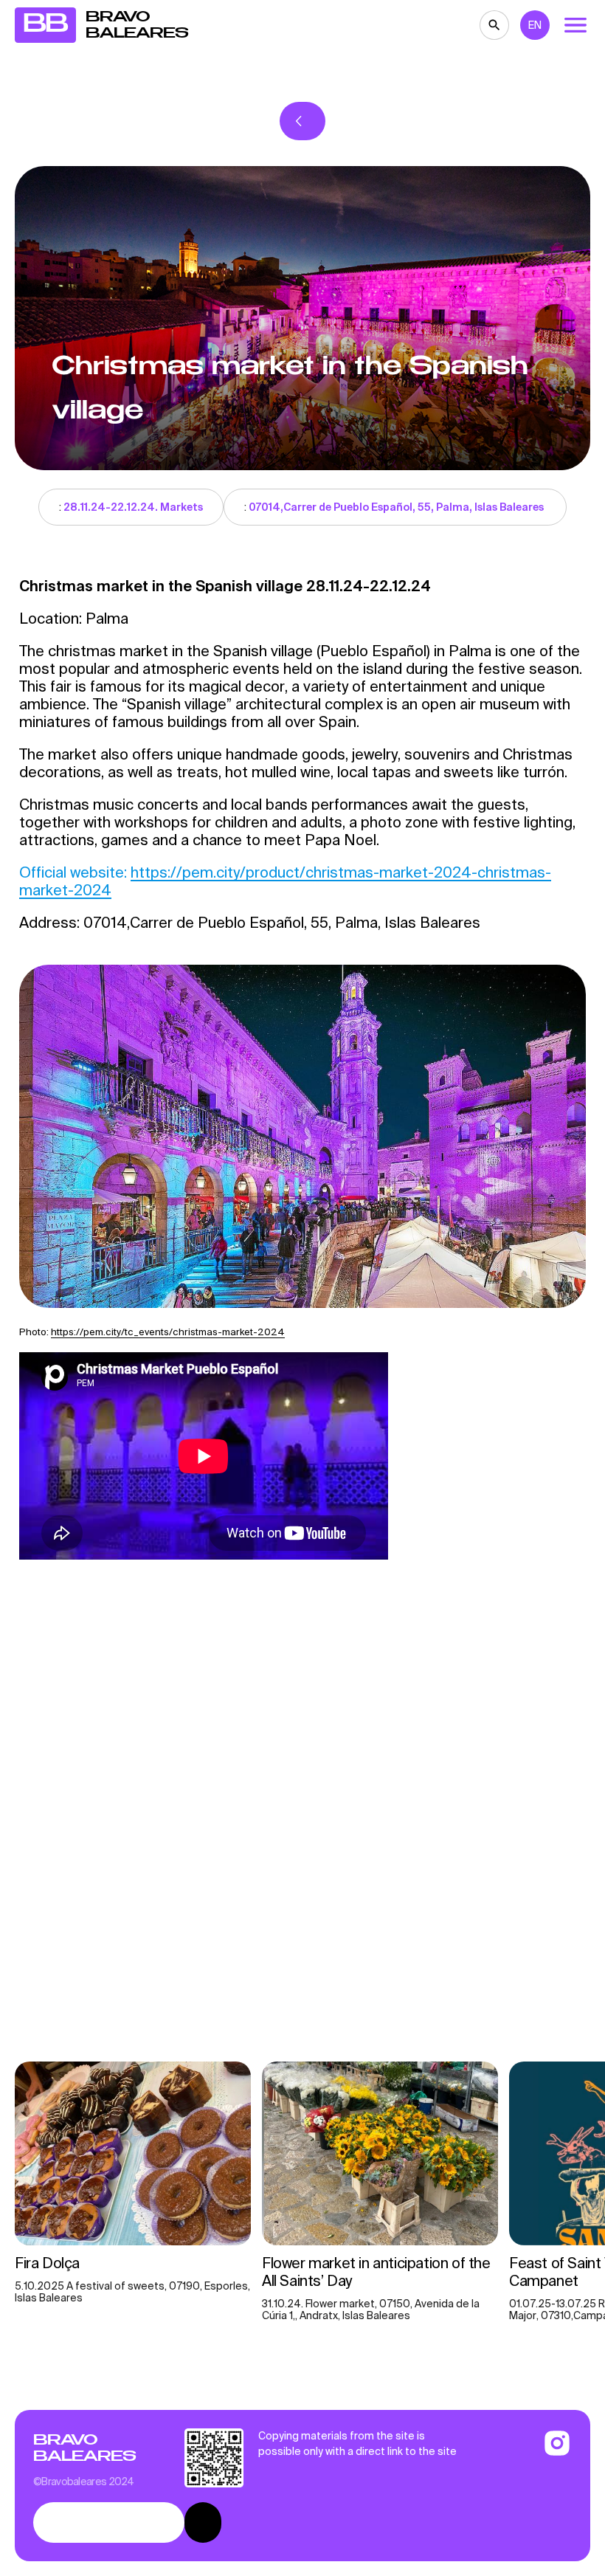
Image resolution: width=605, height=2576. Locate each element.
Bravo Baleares (84, 2448)
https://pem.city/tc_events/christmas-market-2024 (168, 1332)
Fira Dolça (49, 2263)
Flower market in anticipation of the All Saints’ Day (376, 2272)
